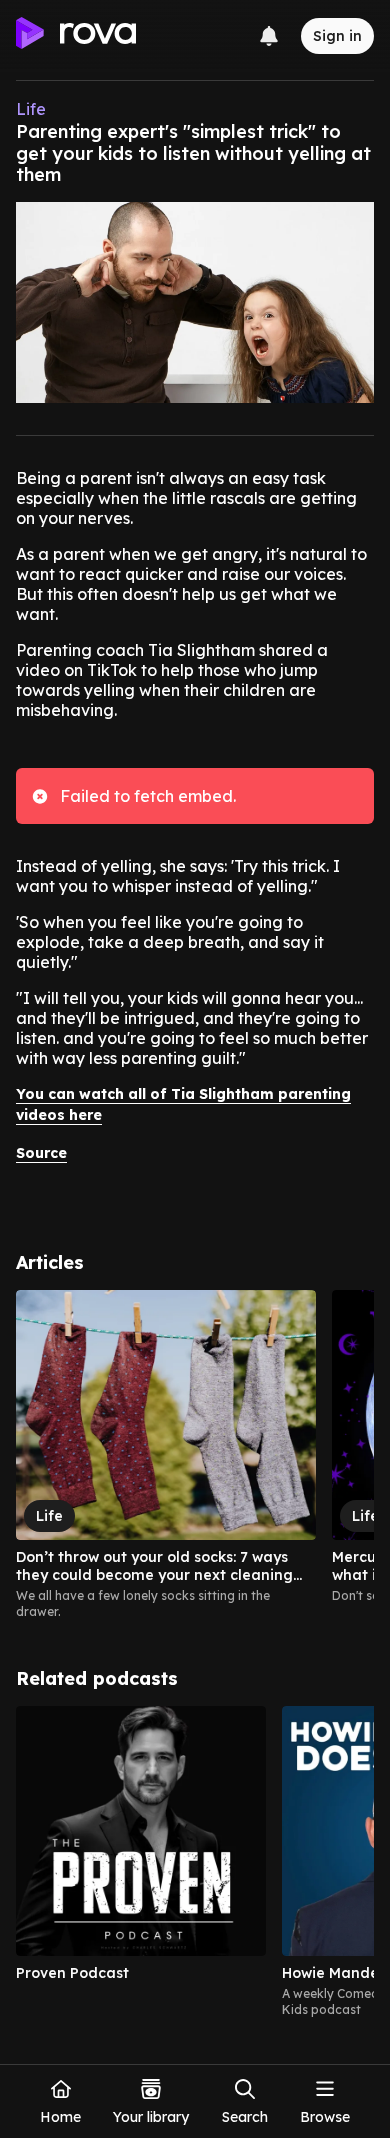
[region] (195, 1455)
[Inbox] (269, 36)
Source (41, 1153)
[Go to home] (76, 36)
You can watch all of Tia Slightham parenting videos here (183, 1104)
